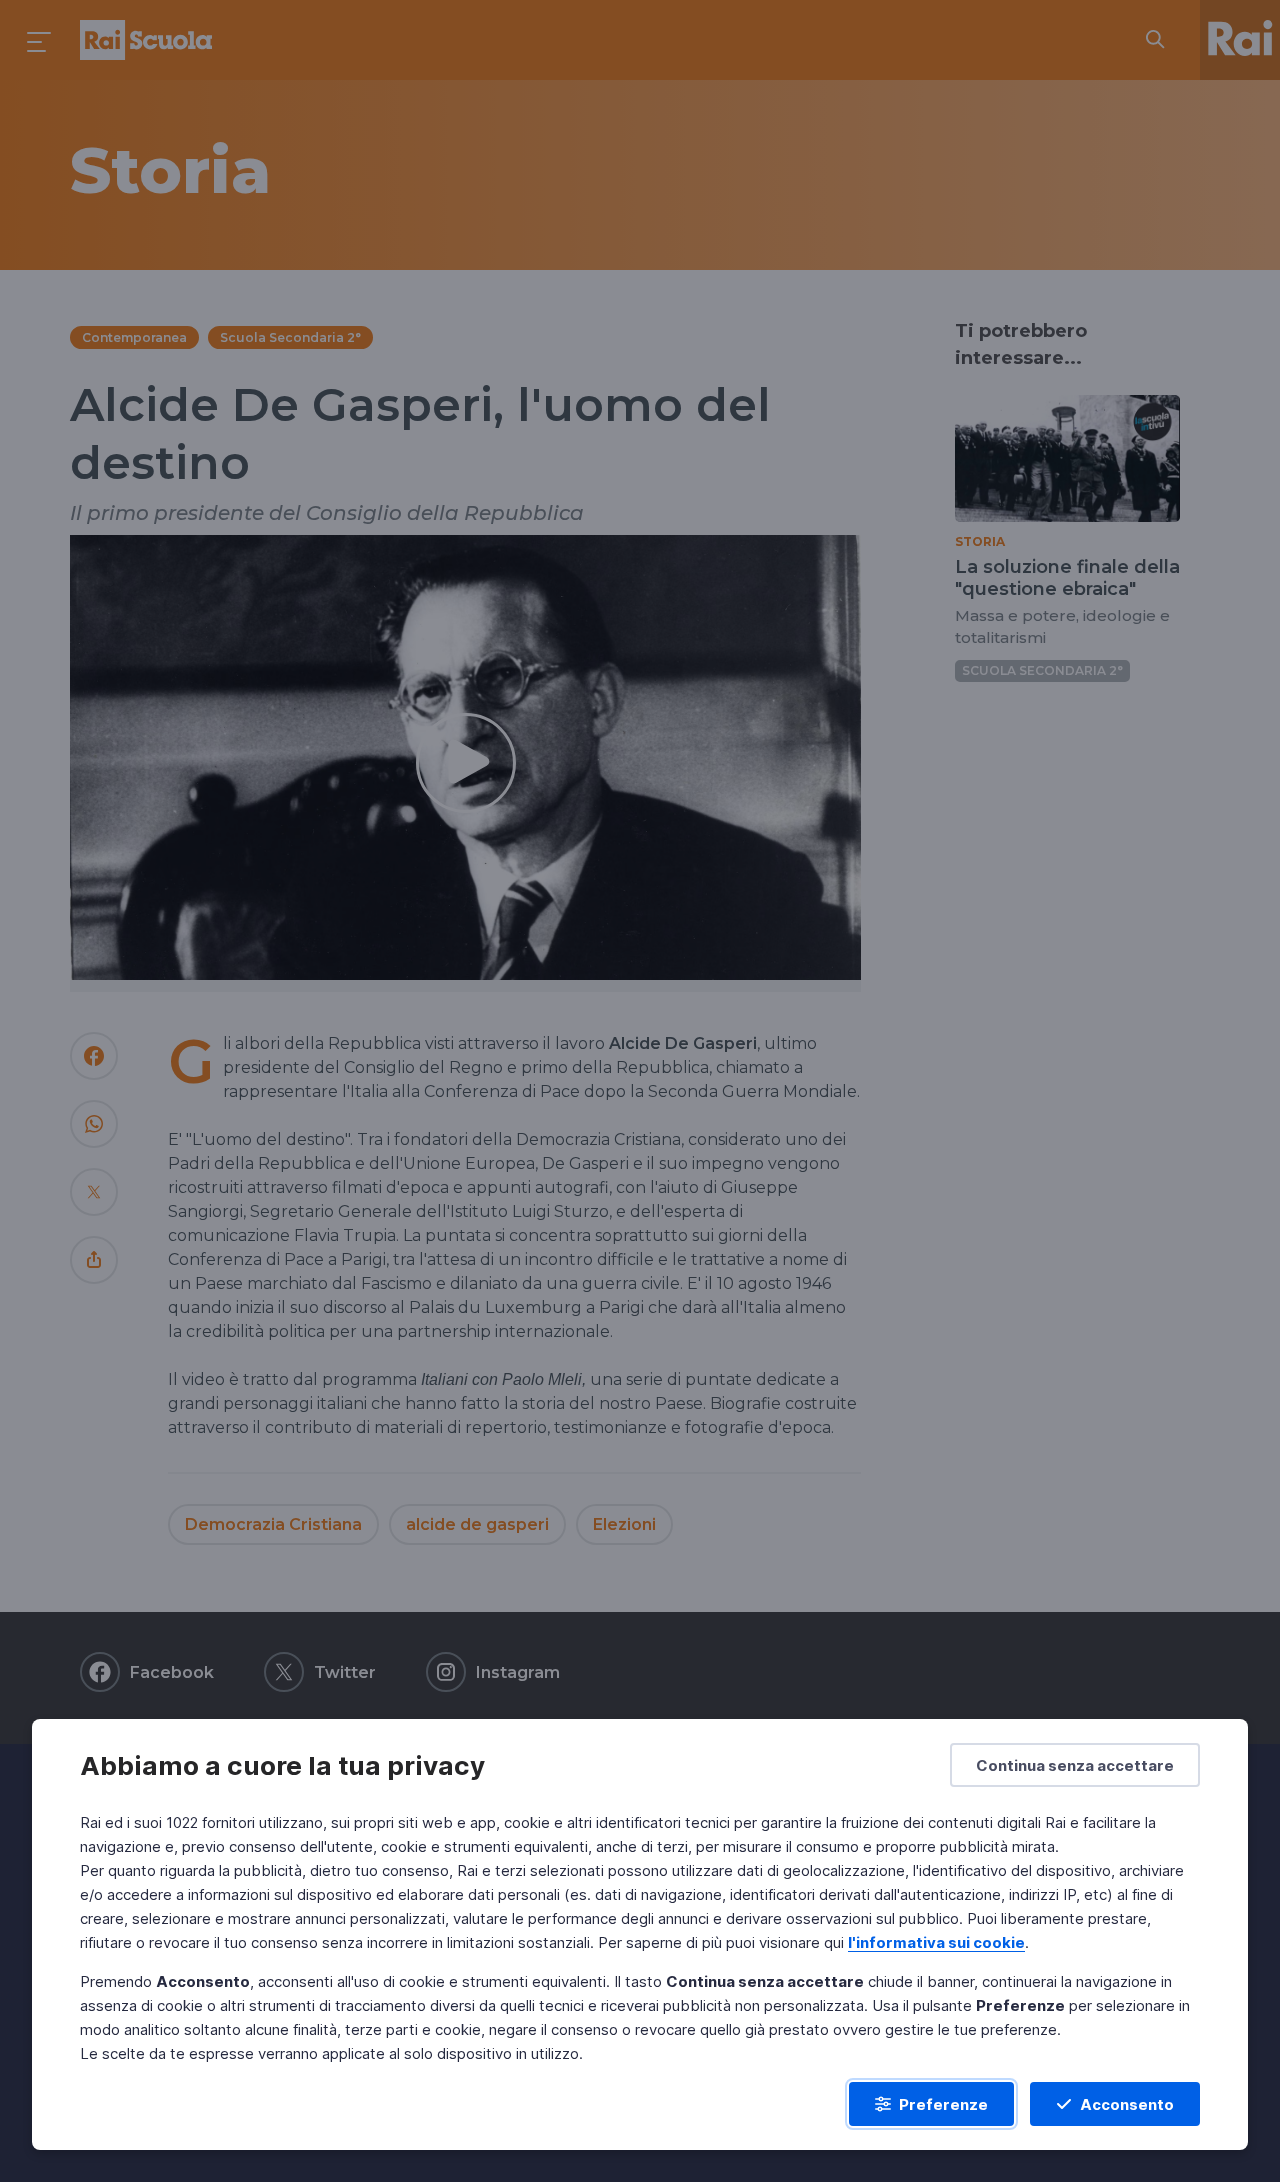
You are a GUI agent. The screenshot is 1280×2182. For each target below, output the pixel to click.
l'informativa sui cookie (936, 1942)
